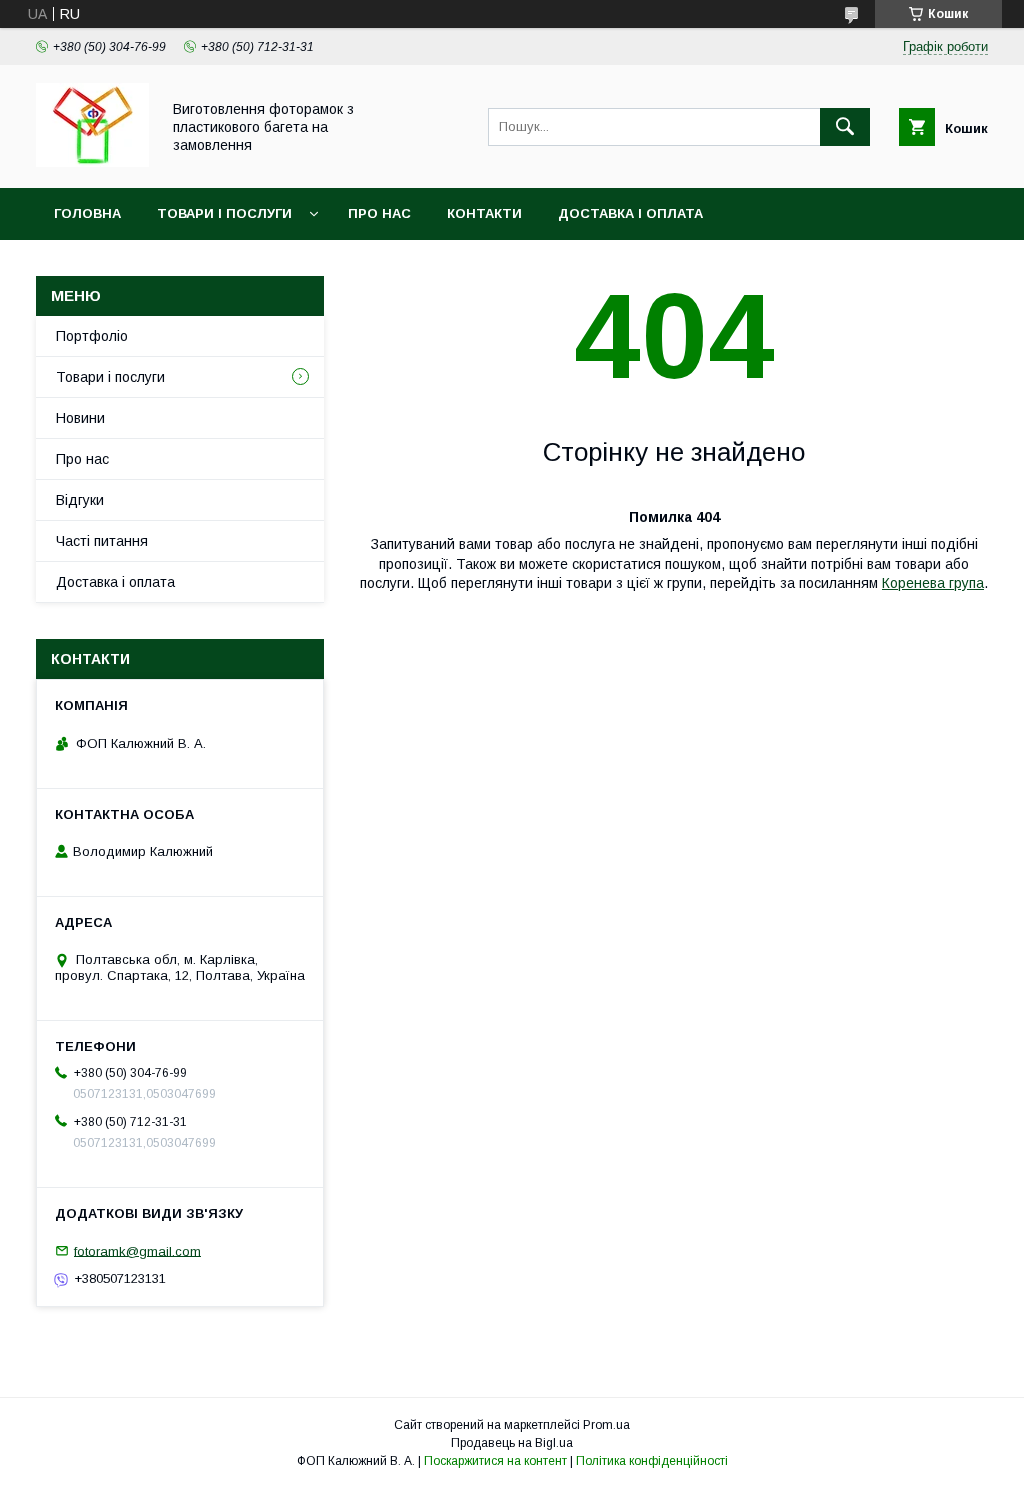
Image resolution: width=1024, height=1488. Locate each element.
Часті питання (102, 541)
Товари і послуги (224, 213)
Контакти (484, 213)
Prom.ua (606, 1425)
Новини (80, 418)
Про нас (379, 213)
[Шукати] (845, 127)
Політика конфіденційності (652, 1461)
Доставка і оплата (630, 213)
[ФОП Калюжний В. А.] (92, 162)
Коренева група (933, 583)
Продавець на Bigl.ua (512, 1443)
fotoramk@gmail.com (137, 1250)
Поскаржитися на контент (495, 1461)
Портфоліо (92, 336)
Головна (87, 213)
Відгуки (80, 500)
